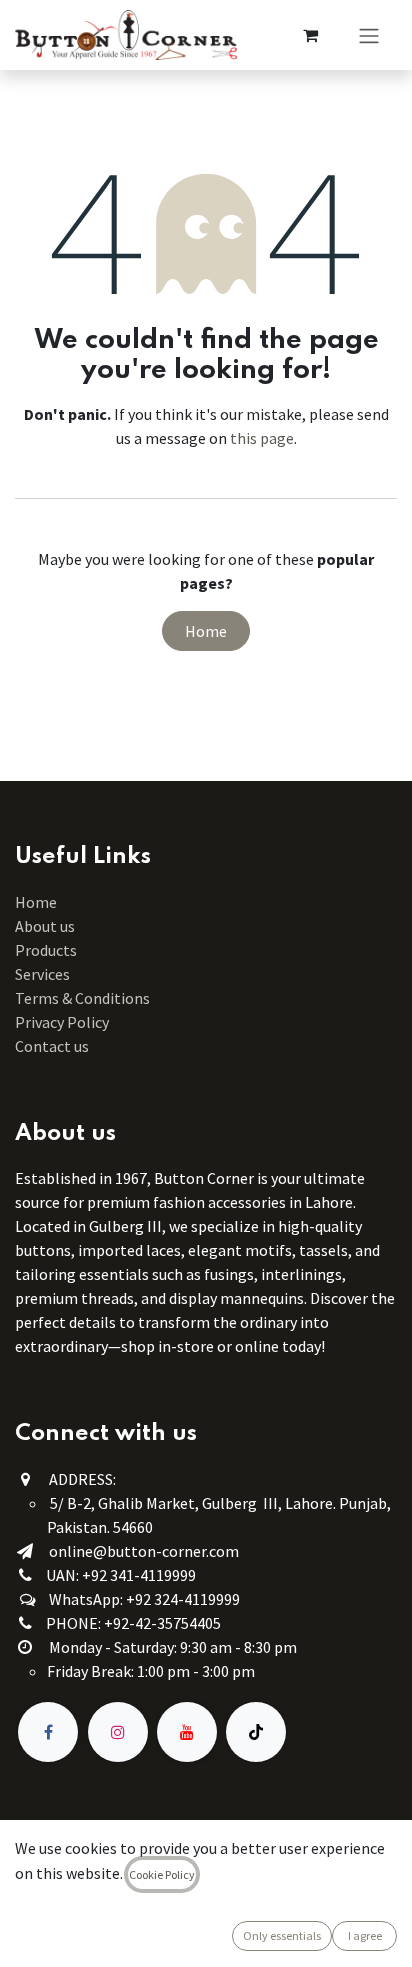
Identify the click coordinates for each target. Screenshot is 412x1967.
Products (46, 950)
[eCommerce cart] (310, 35)
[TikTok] (256, 1732)
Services (42, 974)
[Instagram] (118, 1732)
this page (262, 438)
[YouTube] (187, 1732)
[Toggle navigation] (369, 35)
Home (206, 631)
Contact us (52, 1046)
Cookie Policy (162, 1874)
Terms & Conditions (84, 998)
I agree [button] (365, 1935)
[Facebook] (48, 1732)
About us (45, 926)
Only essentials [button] (282, 1935)
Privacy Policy (62, 1022)
